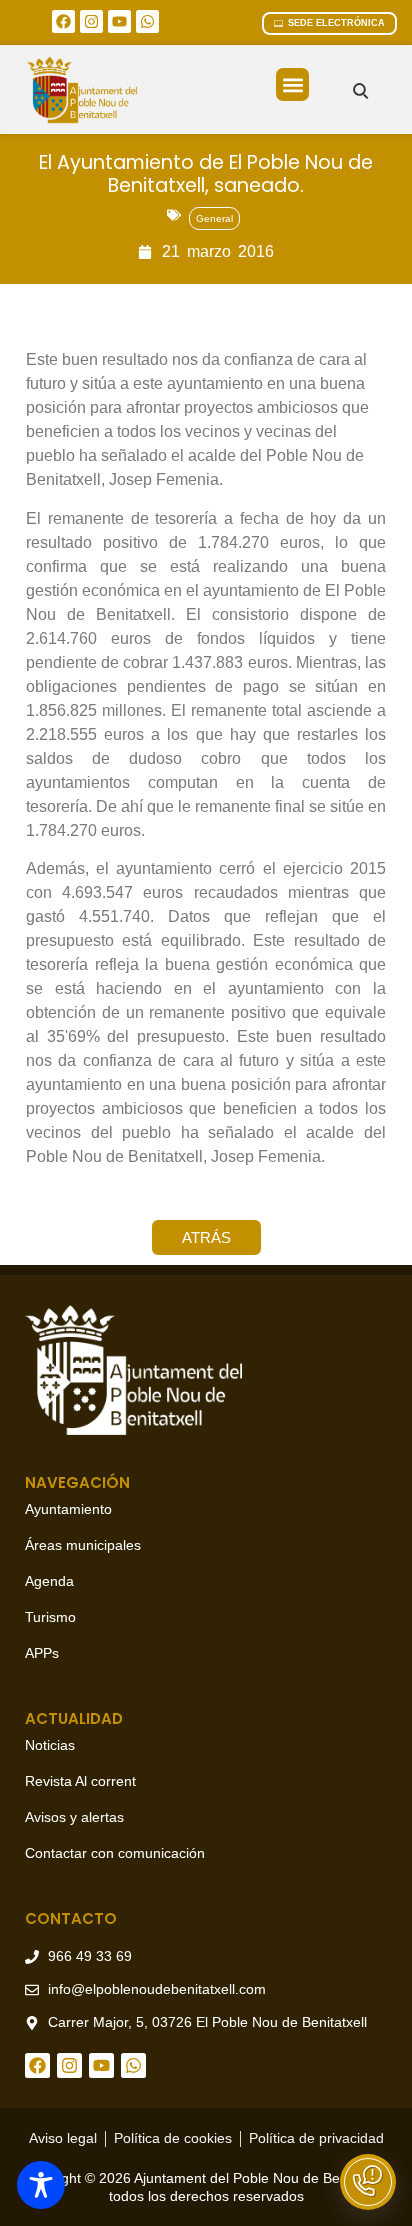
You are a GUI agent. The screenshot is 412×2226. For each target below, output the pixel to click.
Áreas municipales (83, 1545)
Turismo (50, 1617)
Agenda (49, 1581)
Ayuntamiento (68, 1509)
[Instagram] (91, 21)
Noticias (50, 1745)
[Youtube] (119, 21)
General (214, 218)
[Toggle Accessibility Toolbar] (41, 2185)
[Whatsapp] (147, 21)
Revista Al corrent (80, 1781)
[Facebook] (63, 21)
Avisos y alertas (74, 1817)
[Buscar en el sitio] (360, 90)
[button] (292, 84)
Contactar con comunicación (115, 1853)
